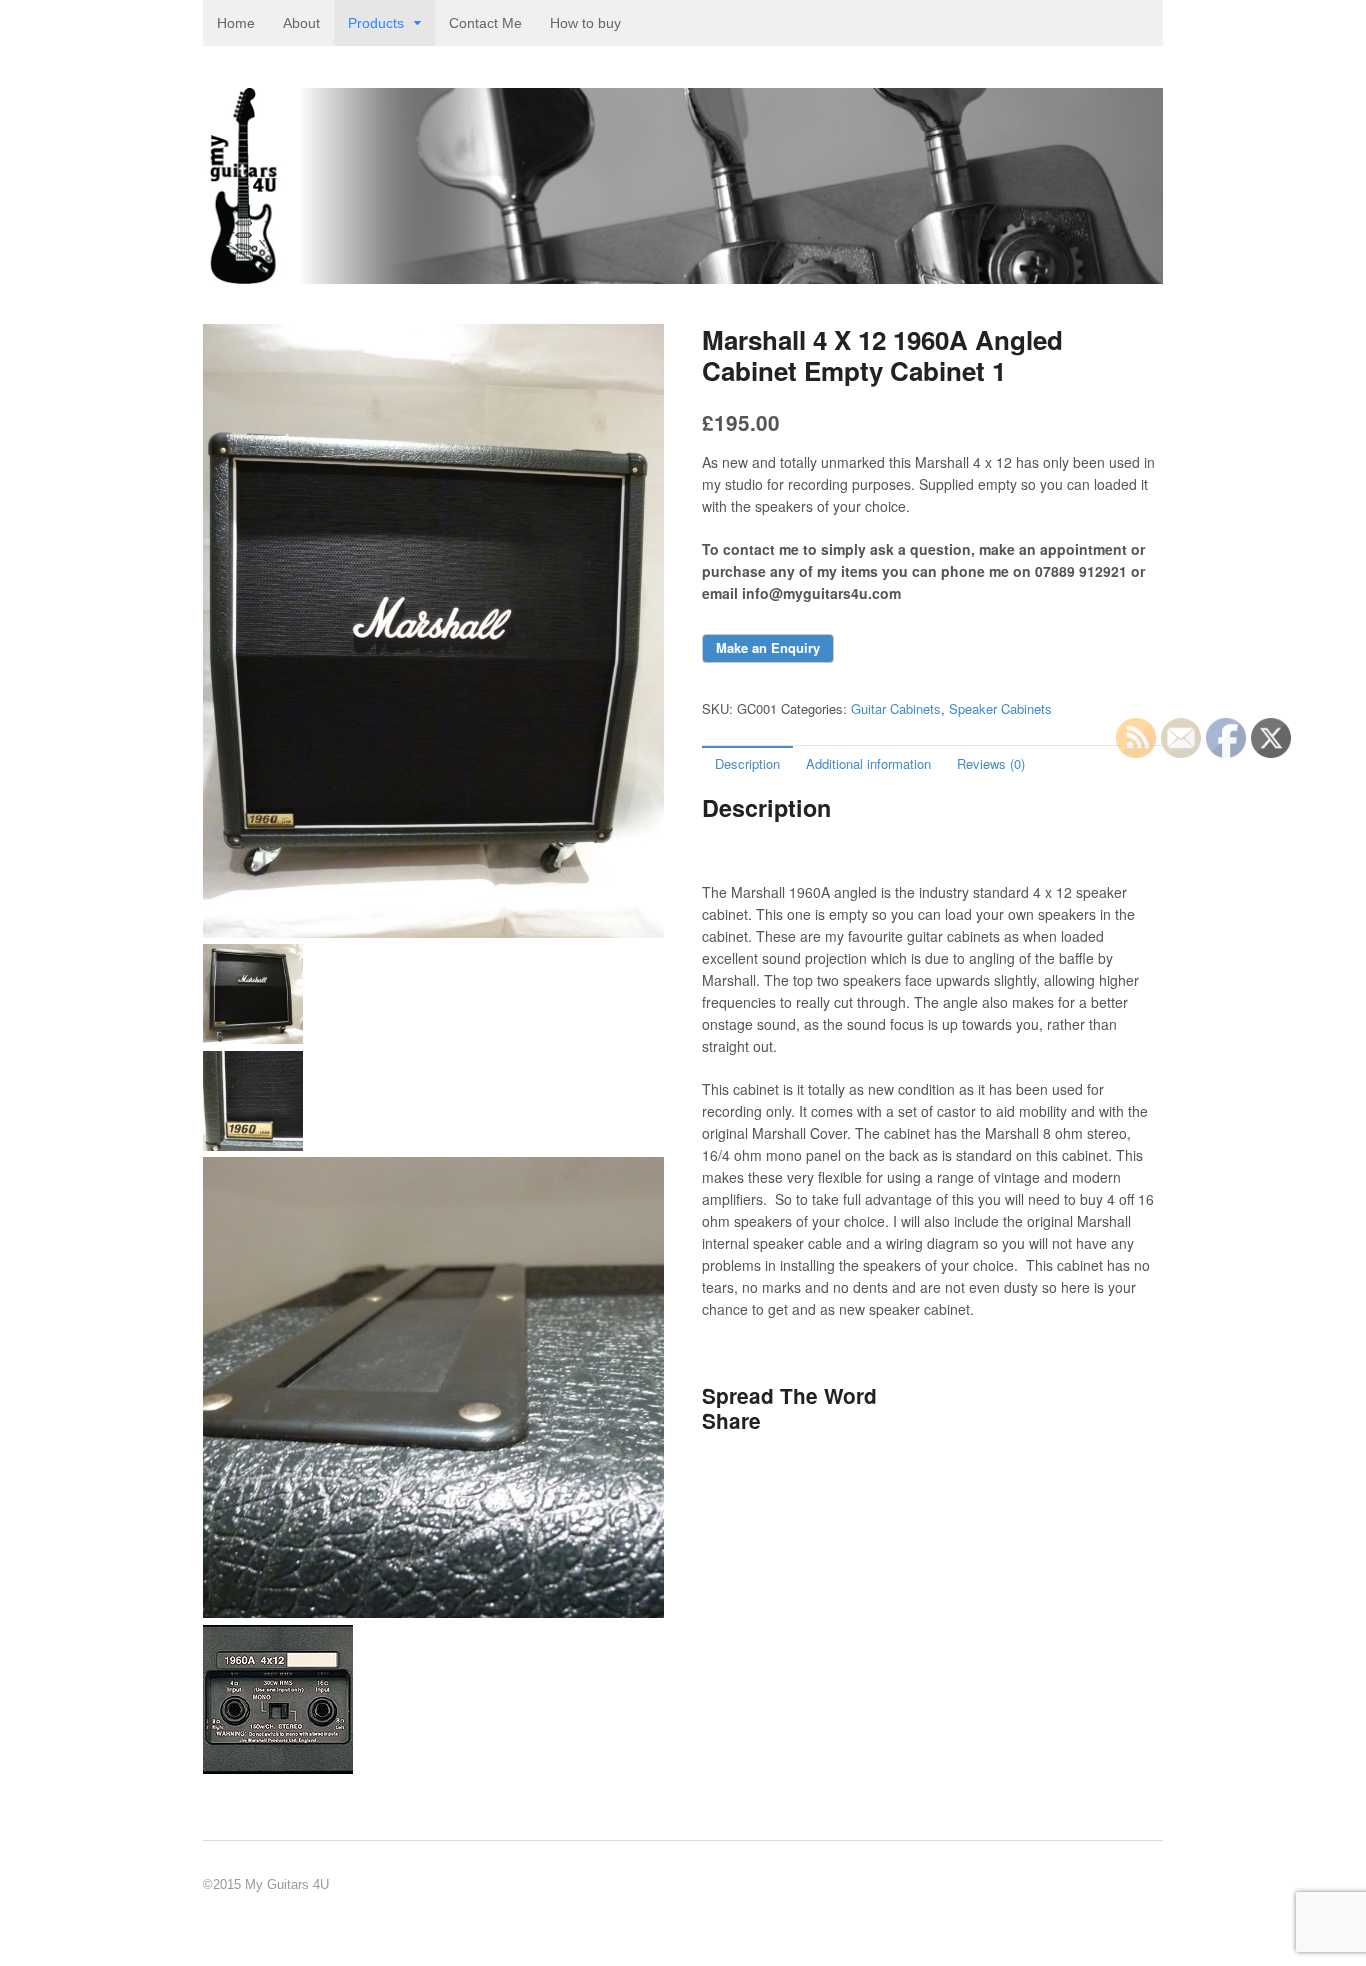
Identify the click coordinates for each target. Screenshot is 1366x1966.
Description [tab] (747, 763)
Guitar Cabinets (896, 708)
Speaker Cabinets (1000, 708)
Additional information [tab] (868, 763)
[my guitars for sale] (683, 273)
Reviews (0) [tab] (991, 763)
